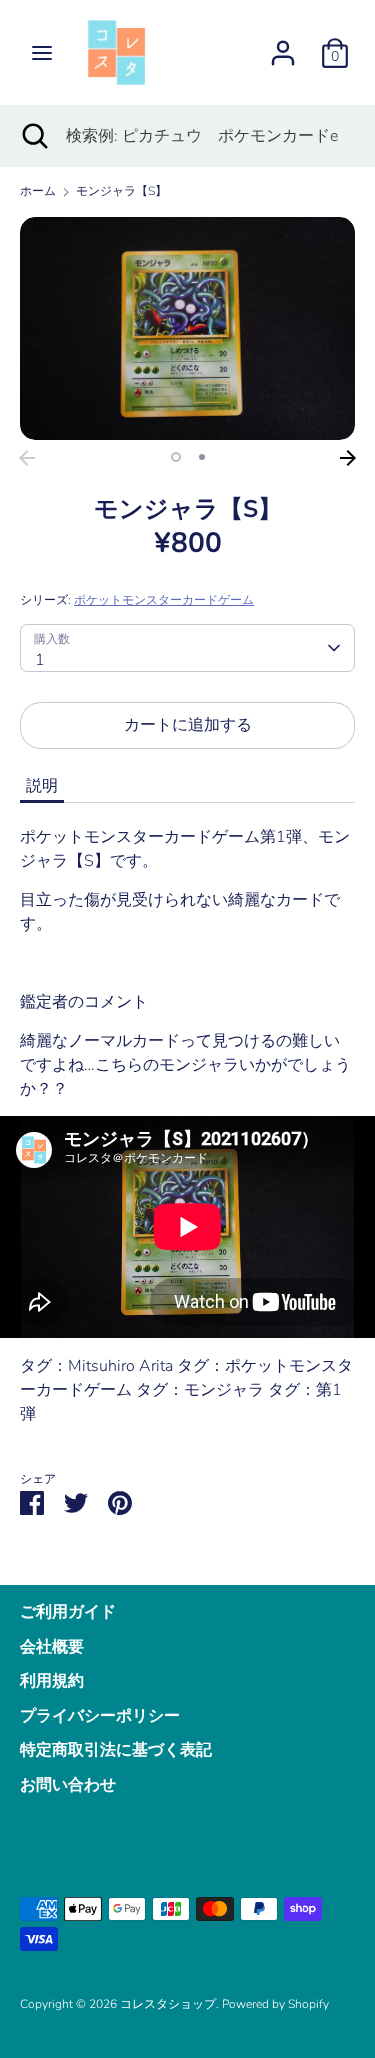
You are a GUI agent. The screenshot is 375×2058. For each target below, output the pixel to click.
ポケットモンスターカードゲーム (164, 600)
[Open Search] (33, 136)
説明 (42, 786)
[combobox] (187, 648)
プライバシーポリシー (100, 1716)
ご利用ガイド (68, 1612)
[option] (187, 328)
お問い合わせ (68, 1785)
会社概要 (52, 1647)
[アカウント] (283, 45)
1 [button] (176, 457)
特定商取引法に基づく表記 (116, 1750)
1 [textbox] (40, 660)
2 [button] (202, 457)
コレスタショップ (168, 2004)
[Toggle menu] (42, 53)
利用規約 (52, 1681)
